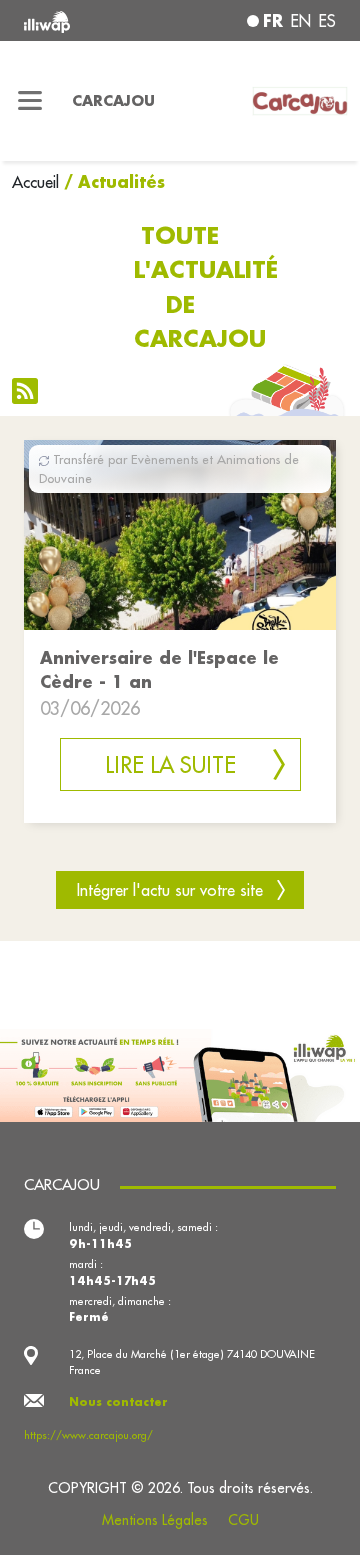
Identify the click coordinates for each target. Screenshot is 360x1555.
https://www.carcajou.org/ (88, 1435)
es (327, 21)
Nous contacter (118, 1402)
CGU (243, 1520)
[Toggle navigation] (30, 101)
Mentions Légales (155, 1520)
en (301, 21)
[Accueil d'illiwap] (82, 20)
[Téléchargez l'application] (180, 1073)
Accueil (35, 182)
